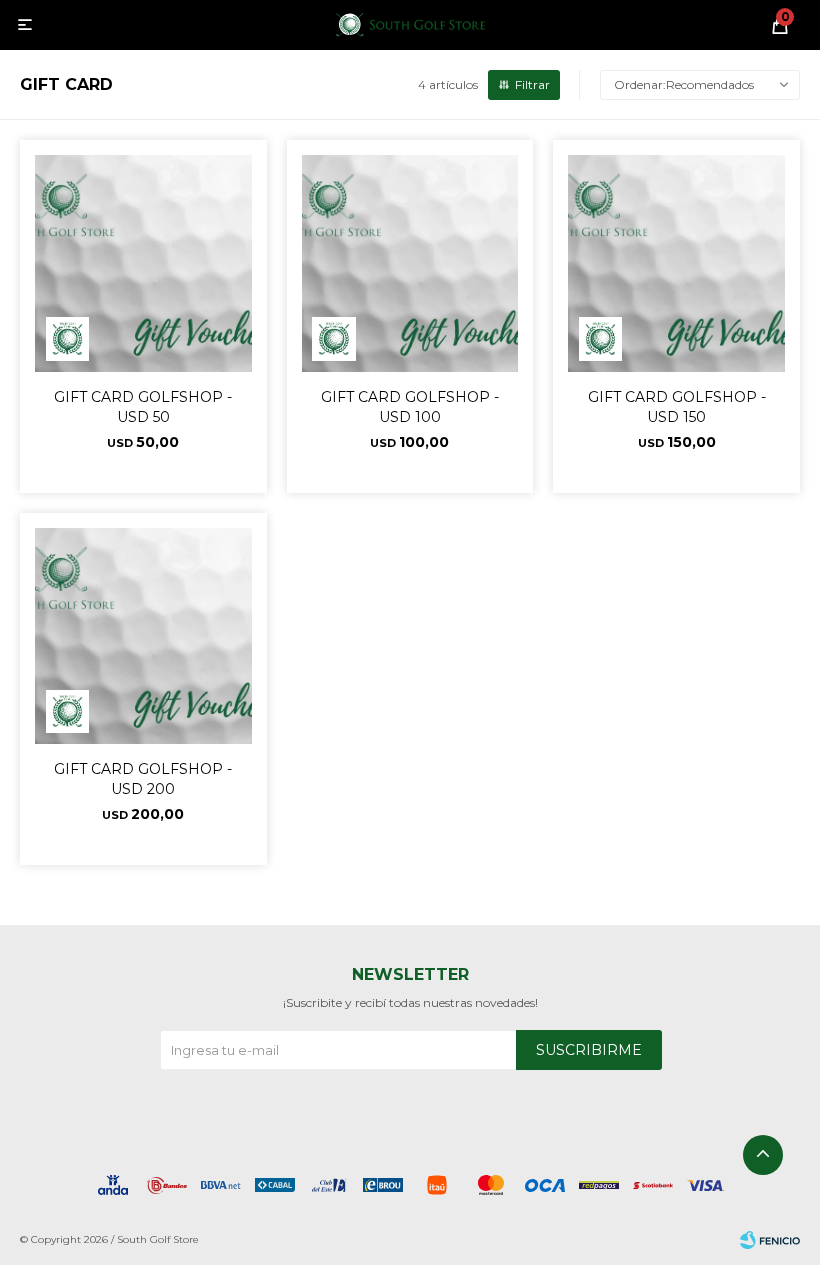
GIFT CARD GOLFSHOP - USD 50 (143, 407)
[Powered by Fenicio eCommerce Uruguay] (770, 1240)
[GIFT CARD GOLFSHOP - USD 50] (143, 263)
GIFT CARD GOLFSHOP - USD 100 (410, 407)
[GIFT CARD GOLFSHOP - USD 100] (410, 263)
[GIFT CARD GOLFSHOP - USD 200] (143, 636)
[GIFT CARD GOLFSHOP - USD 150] (676, 263)
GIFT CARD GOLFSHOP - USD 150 (677, 407)
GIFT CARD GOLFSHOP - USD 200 (143, 779)
